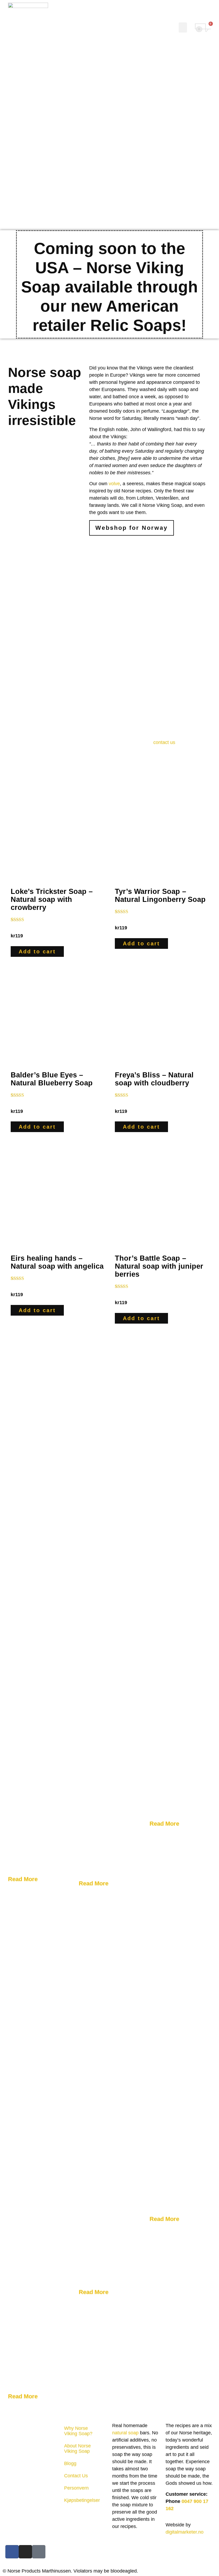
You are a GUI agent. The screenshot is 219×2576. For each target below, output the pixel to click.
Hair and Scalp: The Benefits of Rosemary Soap (38, 2314)
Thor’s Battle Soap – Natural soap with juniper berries (159, 1266)
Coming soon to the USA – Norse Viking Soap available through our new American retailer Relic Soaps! (109, 287)
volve (114, 484)
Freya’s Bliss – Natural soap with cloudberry (154, 1079)
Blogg (70, 2463)
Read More (24, 1879)
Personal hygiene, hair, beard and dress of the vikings (175, 1739)
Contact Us (76, 2476)
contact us (164, 742)
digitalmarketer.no (185, 2532)
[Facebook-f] (12, 2552)
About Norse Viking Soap (77, 2448)
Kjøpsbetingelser (82, 2500)
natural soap (125, 2433)
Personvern (76, 2488)
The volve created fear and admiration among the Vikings (107, 1799)
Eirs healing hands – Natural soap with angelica (57, 1262)
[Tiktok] (39, 2552)
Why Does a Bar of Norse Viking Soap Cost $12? (39, 1804)
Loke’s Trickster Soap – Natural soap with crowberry (52, 899)
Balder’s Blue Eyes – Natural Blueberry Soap (52, 1079)
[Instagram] (25, 2552)
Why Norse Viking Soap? (78, 2431)
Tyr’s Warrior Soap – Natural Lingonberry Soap (160, 895)
